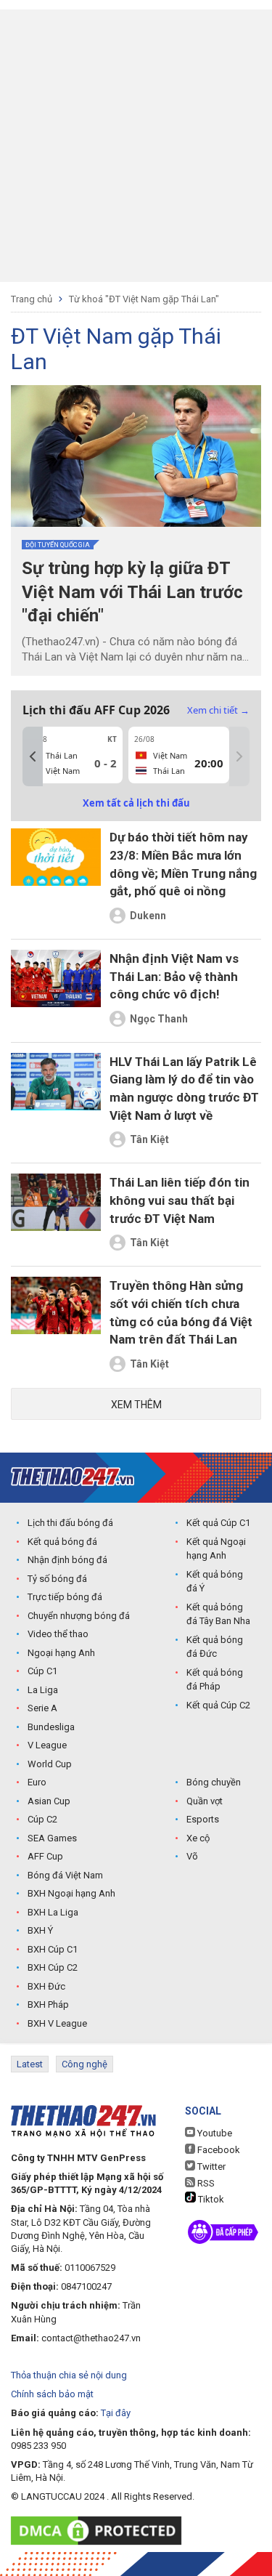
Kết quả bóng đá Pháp (215, 1680)
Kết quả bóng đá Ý (215, 1582)
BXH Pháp (48, 2004)
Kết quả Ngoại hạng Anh (216, 1549)
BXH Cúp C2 (53, 1967)
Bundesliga (51, 1727)
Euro (37, 1782)
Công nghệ (85, 2064)
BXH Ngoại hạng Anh (71, 1893)
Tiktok (210, 2199)
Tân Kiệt (149, 1139)
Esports (203, 1819)
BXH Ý (40, 1930)
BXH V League (57, 2023)
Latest (30, 2064)
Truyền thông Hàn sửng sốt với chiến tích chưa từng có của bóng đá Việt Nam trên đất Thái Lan (181, 1312)
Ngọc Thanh (159, 1019)
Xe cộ (198, 1838)
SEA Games (52, 1838)
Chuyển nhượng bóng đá (79, 1616)
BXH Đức (46, 1986)
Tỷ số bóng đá (57, 1579)
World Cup (50, 1764)
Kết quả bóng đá (62, 1542)
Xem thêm (136, 1405)
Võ (192, 1856)
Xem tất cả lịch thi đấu (136, 803)
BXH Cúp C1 (53, 1949)
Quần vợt (205, 1801)
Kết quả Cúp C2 (218, 1705)
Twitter (210, 2167)
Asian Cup (49, 1801)
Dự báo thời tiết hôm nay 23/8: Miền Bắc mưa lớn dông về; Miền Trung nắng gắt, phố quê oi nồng (183, 864)
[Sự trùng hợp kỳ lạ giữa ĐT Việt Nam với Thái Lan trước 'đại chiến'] (136, 456)
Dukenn (148, 916)
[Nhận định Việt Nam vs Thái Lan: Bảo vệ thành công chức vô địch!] (56, 991)
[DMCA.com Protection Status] (100, 2531)
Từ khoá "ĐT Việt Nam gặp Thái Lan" (144, 299)
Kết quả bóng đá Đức (215, 1647)
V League (47, 1745)
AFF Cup (45, 1856)
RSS (205, 2183)
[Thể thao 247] (73, 1477)
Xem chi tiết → (218, 710)
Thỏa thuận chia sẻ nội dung (69, 2375)
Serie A (42, 1708)
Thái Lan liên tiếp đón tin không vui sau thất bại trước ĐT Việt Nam (180, 1200)
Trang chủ (32, 299)
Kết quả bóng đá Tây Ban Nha (218, 1614)
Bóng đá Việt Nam (65, 1875)
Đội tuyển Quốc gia (58, 545)
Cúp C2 (42, 1819)
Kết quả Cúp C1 (218, 1523)
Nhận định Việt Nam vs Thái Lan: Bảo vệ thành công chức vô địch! (174, 976)
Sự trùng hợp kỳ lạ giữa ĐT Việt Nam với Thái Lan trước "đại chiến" (132, 592)
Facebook (218, 2150)
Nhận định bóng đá (67, 1560)
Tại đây (116, 2413)
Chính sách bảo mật (52, 2394)
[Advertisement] (136, 146)
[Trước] (33, 756)
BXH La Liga (53, 1912)
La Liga (43, 1690)
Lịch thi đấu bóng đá (70, 1523)
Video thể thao (58, 1634)
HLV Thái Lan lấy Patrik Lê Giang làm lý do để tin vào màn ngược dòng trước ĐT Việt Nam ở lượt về (184, 1089)
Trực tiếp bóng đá (65, 1597)
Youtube (214, 2133)
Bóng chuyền (214, 1782)
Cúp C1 (42, 1671)
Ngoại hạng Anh (61, 1653)
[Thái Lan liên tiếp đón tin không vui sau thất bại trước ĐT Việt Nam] (56, 1215)
